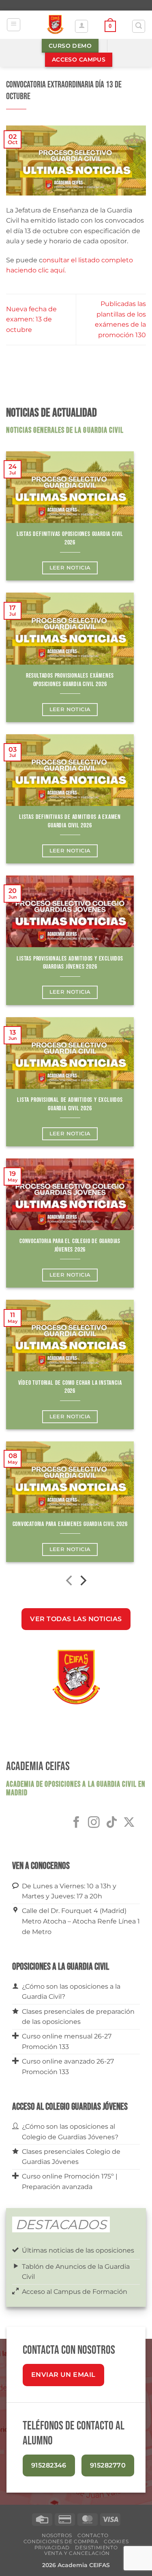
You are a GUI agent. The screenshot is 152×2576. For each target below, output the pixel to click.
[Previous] (70, 1582)
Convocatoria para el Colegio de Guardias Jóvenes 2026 (70, 1245)
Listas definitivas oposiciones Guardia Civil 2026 (70, 538)
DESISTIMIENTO (96, 2547)
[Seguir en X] (129, 1823)
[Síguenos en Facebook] (76, 1823)
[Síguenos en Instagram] (94, 1823)
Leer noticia (70, 568)
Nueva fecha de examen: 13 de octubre (31, 319)
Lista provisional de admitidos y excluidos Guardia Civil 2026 (70, 1104)
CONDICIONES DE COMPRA (61, 2541)
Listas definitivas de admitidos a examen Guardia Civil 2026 (70, 821)
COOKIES (116, 2541)
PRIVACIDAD (52, 2547)
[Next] (82, 1582)
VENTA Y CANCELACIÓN (77, 2553)
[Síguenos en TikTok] (112, 1823)
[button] (14, 25)
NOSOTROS (57, 2535)
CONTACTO (93, 2535)
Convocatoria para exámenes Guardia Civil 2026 (70, 1524)
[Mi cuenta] (81, 26)
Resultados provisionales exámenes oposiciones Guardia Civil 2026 (70, 680)
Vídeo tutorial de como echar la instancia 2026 (70, 1387)
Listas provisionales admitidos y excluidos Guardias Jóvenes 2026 (70, 963)
